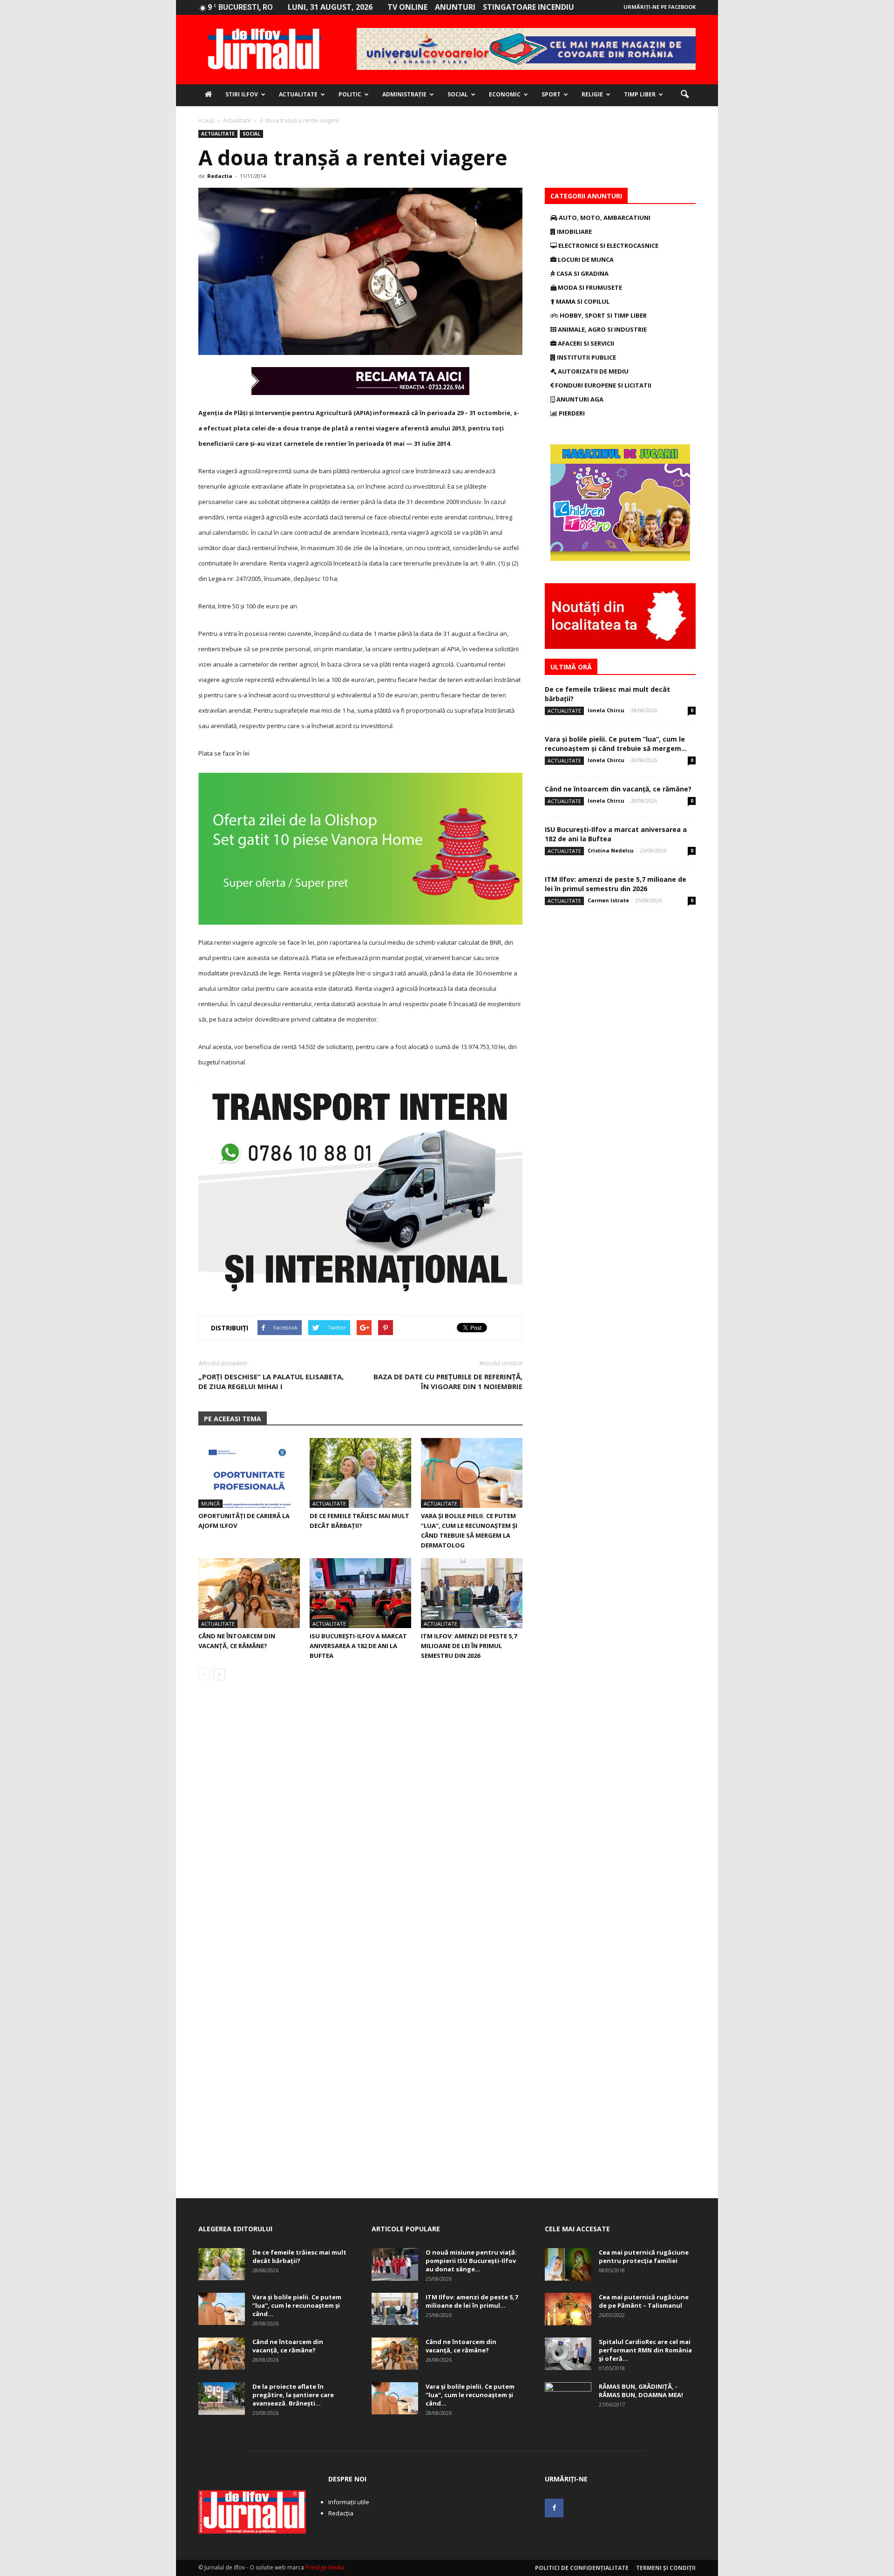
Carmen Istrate (608, 900)
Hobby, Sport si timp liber (603, 315)
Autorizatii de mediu (593, 371)
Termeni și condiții (666, 2568)
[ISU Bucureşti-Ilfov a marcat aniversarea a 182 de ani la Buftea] (360, 1593)
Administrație (404, 94)
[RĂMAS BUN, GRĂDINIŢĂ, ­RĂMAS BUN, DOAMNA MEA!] (568, 2399)
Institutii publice (586, 357)
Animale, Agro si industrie (602, 329)
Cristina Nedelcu (611, 850)
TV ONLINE (407, 7)
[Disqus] (360, 1819)
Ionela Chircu (606, 710)
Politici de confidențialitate (582, 2568)
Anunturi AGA (579, 399)
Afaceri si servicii (585, 343)
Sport (551, 94)
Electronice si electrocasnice (608, 245)
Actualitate (298, 94)
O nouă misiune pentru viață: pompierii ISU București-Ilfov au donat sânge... (471, 2261)
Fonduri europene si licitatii (603, 385)
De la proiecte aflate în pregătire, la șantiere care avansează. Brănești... (293, 2395)
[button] (684, 95)
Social (458, 94)
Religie (592, 94)
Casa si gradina (582, 273)
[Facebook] (554, 2508)
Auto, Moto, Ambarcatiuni (604, 218)
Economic (505, 94)
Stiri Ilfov (242, 94)
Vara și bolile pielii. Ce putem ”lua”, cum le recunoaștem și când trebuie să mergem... (616, 744)
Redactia (220, 176)
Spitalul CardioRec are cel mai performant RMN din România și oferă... (645, 2350)
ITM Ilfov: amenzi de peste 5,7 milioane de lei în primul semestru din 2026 (469, 1646)
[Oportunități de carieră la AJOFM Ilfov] (249, 1473)
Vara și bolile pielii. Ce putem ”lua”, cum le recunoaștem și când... (297, 2305)
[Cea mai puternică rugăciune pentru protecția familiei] (568, 2264)
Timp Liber (640, 94)
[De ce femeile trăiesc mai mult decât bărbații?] (360, 1473)
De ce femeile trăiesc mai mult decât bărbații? (299, 2256)
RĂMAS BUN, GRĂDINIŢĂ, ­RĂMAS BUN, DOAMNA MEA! (641, 2391)
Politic (350, 94)
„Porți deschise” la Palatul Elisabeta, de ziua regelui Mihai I (271, 1381)
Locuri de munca (585, 259)
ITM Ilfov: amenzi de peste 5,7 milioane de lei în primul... (472, 2301)
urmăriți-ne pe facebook (660, 7)
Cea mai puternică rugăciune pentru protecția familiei (644, 2256)
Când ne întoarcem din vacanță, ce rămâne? (618, 789)
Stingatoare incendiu (528, 7)
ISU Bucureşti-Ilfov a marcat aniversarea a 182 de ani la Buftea (358, 1646)
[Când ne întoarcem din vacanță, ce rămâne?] (249, 1593)
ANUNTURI (455, 7)
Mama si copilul (582, 301)
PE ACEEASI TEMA (233, 1419)
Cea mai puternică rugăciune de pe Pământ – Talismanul (644, 2301)
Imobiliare (574, 232)
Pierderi (571, 413)
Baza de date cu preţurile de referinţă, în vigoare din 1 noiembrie (448, 1381)
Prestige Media (325, 2567)
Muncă (210, 1503)
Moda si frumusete (589, 287)
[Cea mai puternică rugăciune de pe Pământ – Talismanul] (568, 2309)
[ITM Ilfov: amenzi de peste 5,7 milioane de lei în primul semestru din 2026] (472, 1593)
